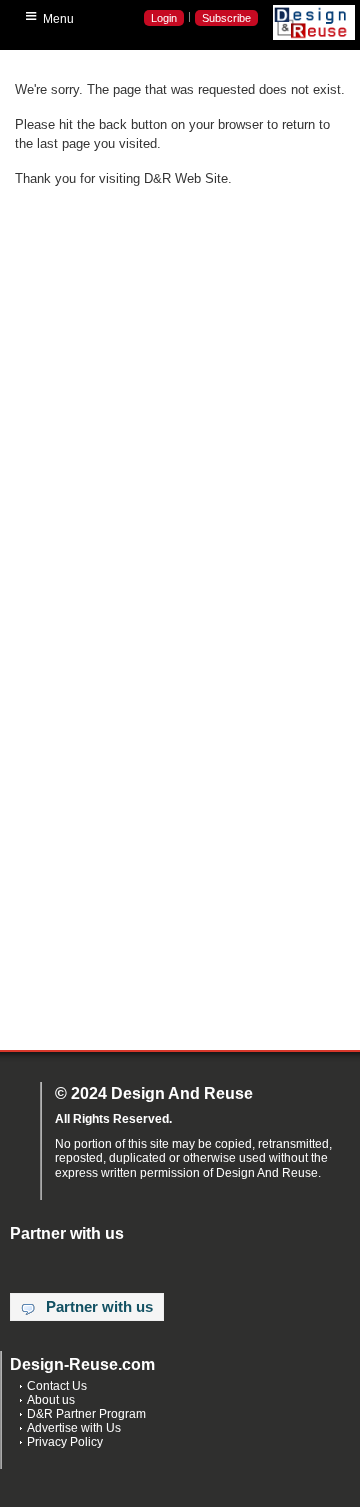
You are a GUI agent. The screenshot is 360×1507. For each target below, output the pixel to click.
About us (51, 1400)
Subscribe (226, 18)
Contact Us (57, 1386)
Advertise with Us (74, 1428)
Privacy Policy (65, 1442)
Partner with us (99, 1307)
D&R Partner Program (86, 1414)
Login (164, 18)
